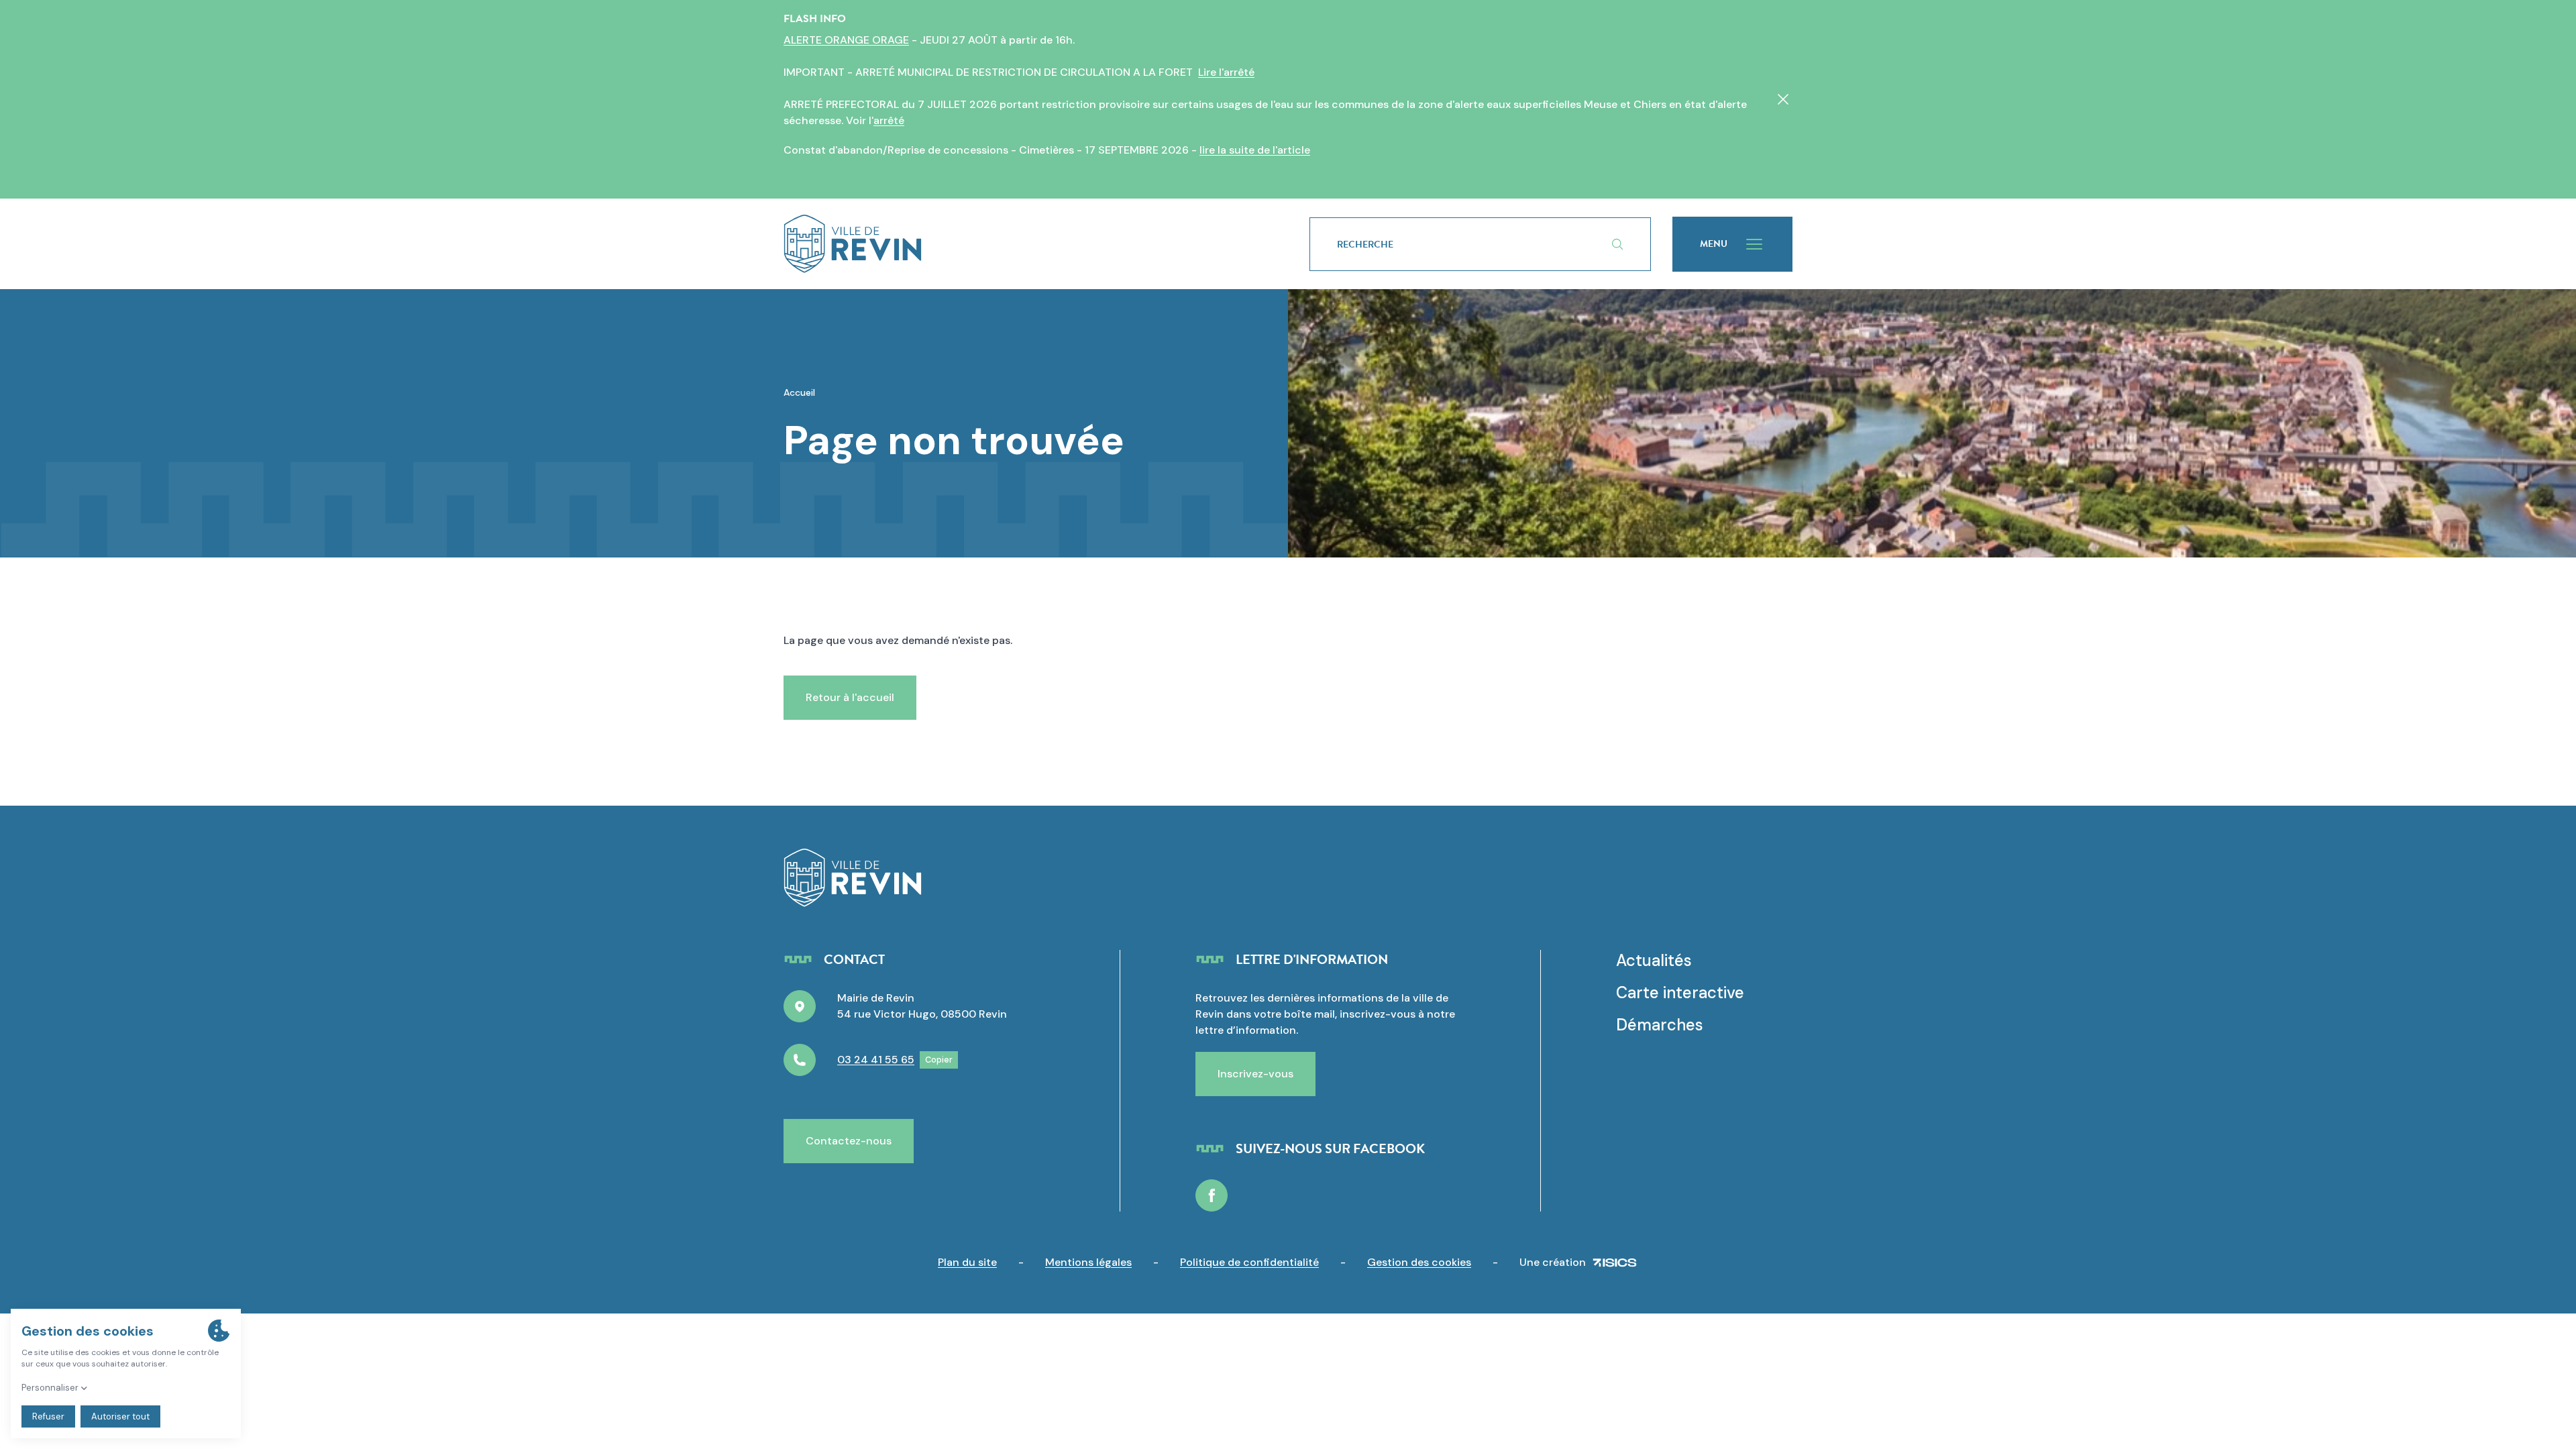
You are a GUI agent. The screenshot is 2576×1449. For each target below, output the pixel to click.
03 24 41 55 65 (876, 1060)
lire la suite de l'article (1255, 150)
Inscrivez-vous (1255, 1074)
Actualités (1654, 960)
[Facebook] (1212, 1195)
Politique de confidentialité (1249, 1262)
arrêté (889, 120)
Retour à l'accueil (850, 697)
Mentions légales (1088, 1262)
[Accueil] (1025, 244)
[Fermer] (1783, 99)
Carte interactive (1680, 992)
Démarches (1660, 1025)
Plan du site (967, 1262)
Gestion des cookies (1419, 1262)
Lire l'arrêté (1226, 72)
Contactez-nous (849, 1141)
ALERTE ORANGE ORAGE (846, 40)
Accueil (799, 392)
